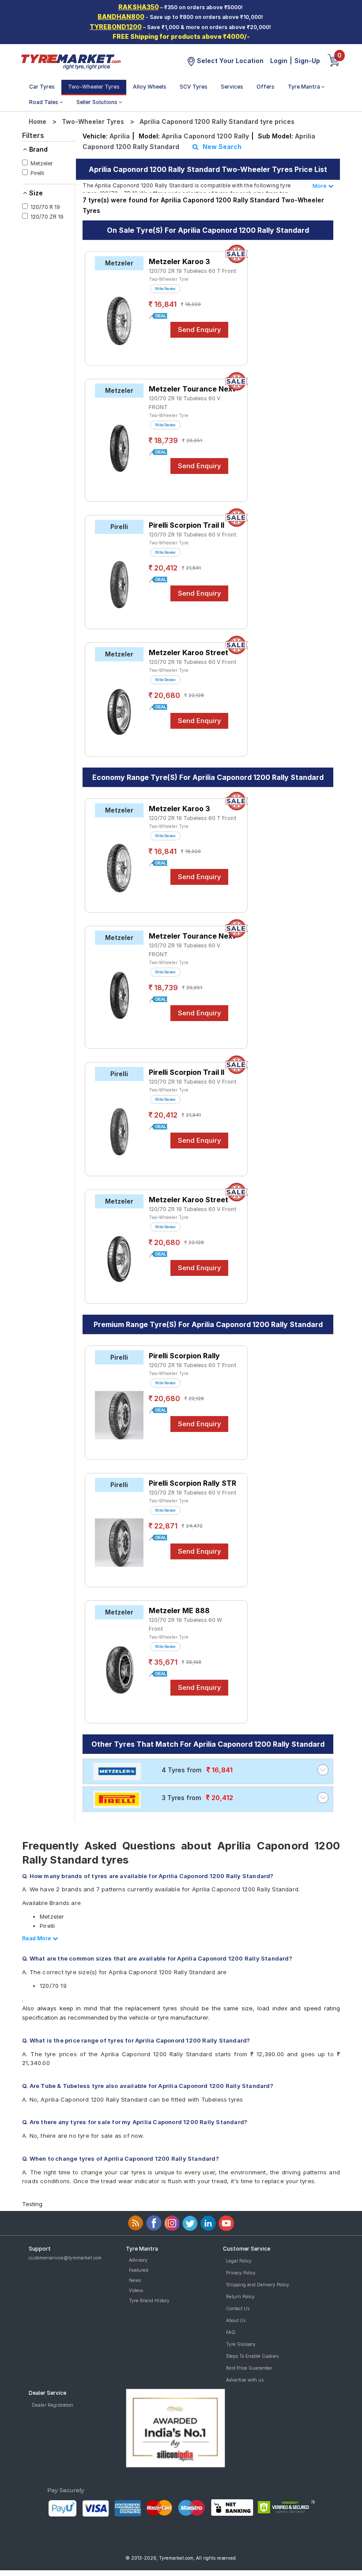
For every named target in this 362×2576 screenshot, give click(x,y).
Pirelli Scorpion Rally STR (192, 1483)
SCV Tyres (194, 87)
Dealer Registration (53, 2405)
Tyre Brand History (149, 2300)
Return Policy (240, 2296)
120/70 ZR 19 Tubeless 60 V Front (193, 535)
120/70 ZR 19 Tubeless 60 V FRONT (185, 403)
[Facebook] (154, 2223)
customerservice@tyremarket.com (65, 2258)
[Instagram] (172, 2223)
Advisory (138, 2260)
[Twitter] (190, 2223)
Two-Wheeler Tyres (94, 87)
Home (38, 121)
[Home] (71, 61)
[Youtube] (226, 2223)
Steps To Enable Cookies (252, 2356)
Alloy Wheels (150, 87)
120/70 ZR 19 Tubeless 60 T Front (193, 271)
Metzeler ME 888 (179, 1610)
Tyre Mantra (305, 87)
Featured (139, 2270)
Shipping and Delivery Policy (258, 2285)
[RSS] (136, 2223)
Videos (136, 2290)
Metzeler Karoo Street (189, 652)
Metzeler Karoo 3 (179, 261)
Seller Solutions (98, 102)
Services (232, 87)
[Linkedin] (208, 2223)
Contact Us (238, 2308)
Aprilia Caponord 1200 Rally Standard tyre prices (217, 121)
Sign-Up (307, 61)
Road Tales (44, 102)
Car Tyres (42, 87)
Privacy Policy (241, 2273)
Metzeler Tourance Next (192, 389)
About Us (236, 2320)
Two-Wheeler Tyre (169, 279)
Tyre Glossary (241, 2344)
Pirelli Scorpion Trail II (187, 525)
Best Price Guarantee (249, 2368)
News (135, 2280)
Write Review (165, 289)
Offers (266, 87)
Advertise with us (245, 2380)
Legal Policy (239, 2261)
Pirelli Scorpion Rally (184, 1356)
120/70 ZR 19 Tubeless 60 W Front (185, 1624)
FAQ (231, 2332)
